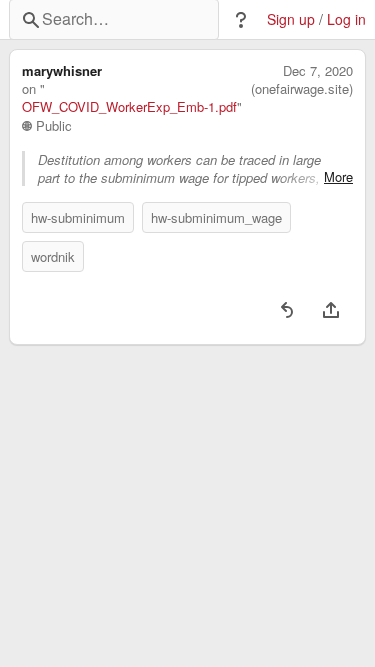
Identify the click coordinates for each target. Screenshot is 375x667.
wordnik (53, 256)
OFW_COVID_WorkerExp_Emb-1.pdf (129, 107)
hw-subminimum (78, 217)
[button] (241, 20)
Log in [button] (346, 19)
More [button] (338, 177)
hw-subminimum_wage (216, 217)
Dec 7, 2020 (318, 71)
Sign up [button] (291, 19)
